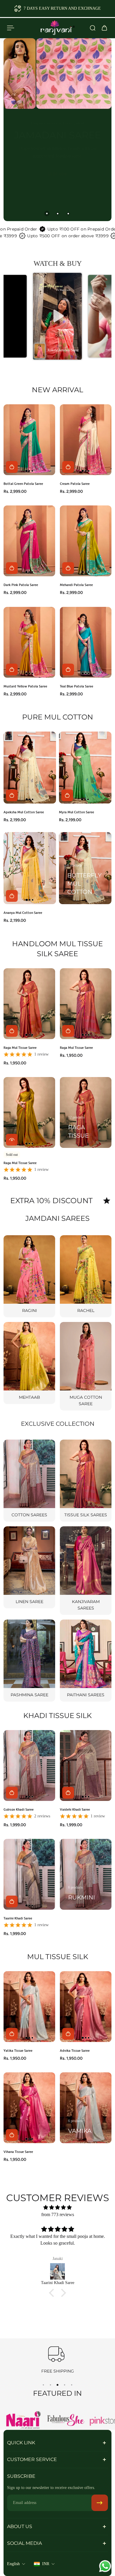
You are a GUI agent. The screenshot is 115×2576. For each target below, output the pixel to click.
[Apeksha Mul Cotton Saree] (30, 768)
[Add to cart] (12, 467)
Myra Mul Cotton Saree (77, 812)
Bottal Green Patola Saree (23, 484)
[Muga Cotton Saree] (86, 1366)
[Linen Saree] (29, 1567)
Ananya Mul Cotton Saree (23, 913)
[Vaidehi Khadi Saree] (86, 1766)
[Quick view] (12, 1139)
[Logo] (57, 28)
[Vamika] (86, 2108)
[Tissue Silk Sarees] (86, 1481)
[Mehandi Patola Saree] (86, 541)
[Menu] (11, 28)
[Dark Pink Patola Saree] (29, 541)
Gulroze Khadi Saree (19, 1809)
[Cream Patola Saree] (86, 440)
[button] (57, 316)
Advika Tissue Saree (75, 2050)
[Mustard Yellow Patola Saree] (29, 642)
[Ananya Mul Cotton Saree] (30, 868)
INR (46, 2564)
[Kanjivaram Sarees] (86, 1571)
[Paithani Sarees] (86, 1661)
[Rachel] (86, 1276)
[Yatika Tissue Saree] (29, 2007)
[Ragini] (29, 1276)
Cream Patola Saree (75, 484)
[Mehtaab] (29, 1363)
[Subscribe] (100, 2503)
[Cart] (104, 28)
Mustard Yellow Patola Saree (25, 686)
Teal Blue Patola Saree (77, 686)
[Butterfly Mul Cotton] (85, 868)
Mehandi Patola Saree (76, 585)
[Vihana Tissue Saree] (29, 2108)
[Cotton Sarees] (29, 1481)
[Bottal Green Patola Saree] (29, 440)
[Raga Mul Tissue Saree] (29, 1004)
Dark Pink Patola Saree (21, 585)
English (13, 2564)
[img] (57, 2207)
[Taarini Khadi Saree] (29, 1874)
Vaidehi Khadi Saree (75, 1809)
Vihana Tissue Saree (18, 2152)
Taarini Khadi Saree (18, 1918)
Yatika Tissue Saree (18, 2050)
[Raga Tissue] (86, 1112)
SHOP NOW (58, 204)
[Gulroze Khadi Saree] (29, 1766)
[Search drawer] (93, 28)
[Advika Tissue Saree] (86, 2007)
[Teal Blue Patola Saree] (86, 642)
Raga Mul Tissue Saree (20, 1047)
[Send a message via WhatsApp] (105, 2566)
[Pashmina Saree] (29, 1661)
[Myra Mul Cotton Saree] (85, 768)
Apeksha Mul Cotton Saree (24, 812)
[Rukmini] (86, 1874)
